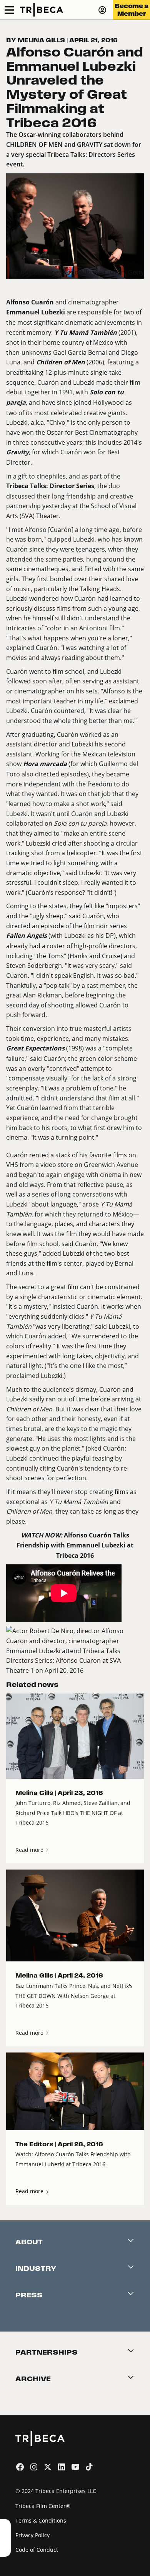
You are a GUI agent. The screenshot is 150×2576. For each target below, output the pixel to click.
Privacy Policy (32, 2535)
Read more (30, 1850)
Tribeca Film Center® (43, 2506)
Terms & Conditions (41, 2520)
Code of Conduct (37, 2550)
